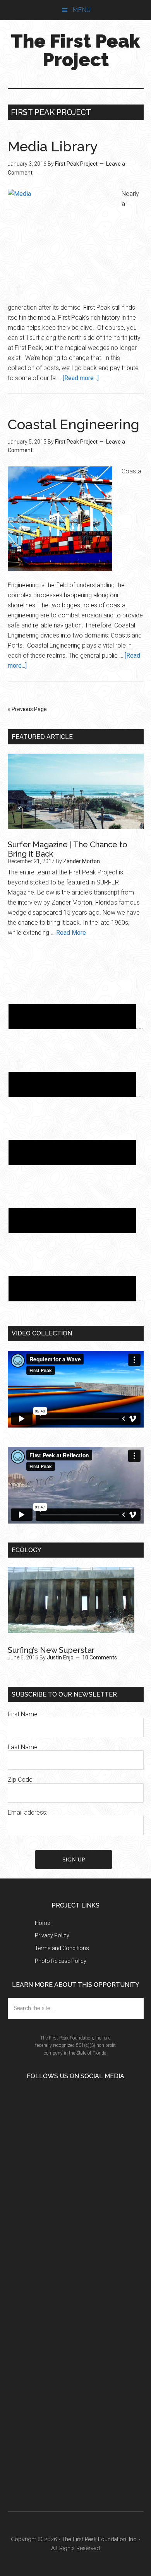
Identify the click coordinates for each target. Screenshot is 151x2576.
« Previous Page (27, 709)
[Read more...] (81, 378)
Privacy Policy (52, 1935)
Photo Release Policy (61, 1961)
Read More (71, 933)
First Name (23, 1714)
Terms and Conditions (62, 1948)
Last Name (23, 1747)
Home (42, 1923)
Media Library (53, 146)
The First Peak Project (75, 50)
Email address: (27, 1812)
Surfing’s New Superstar (51, 1650)
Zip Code (20, 1780)
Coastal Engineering (74, 424)
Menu (82, 10)
